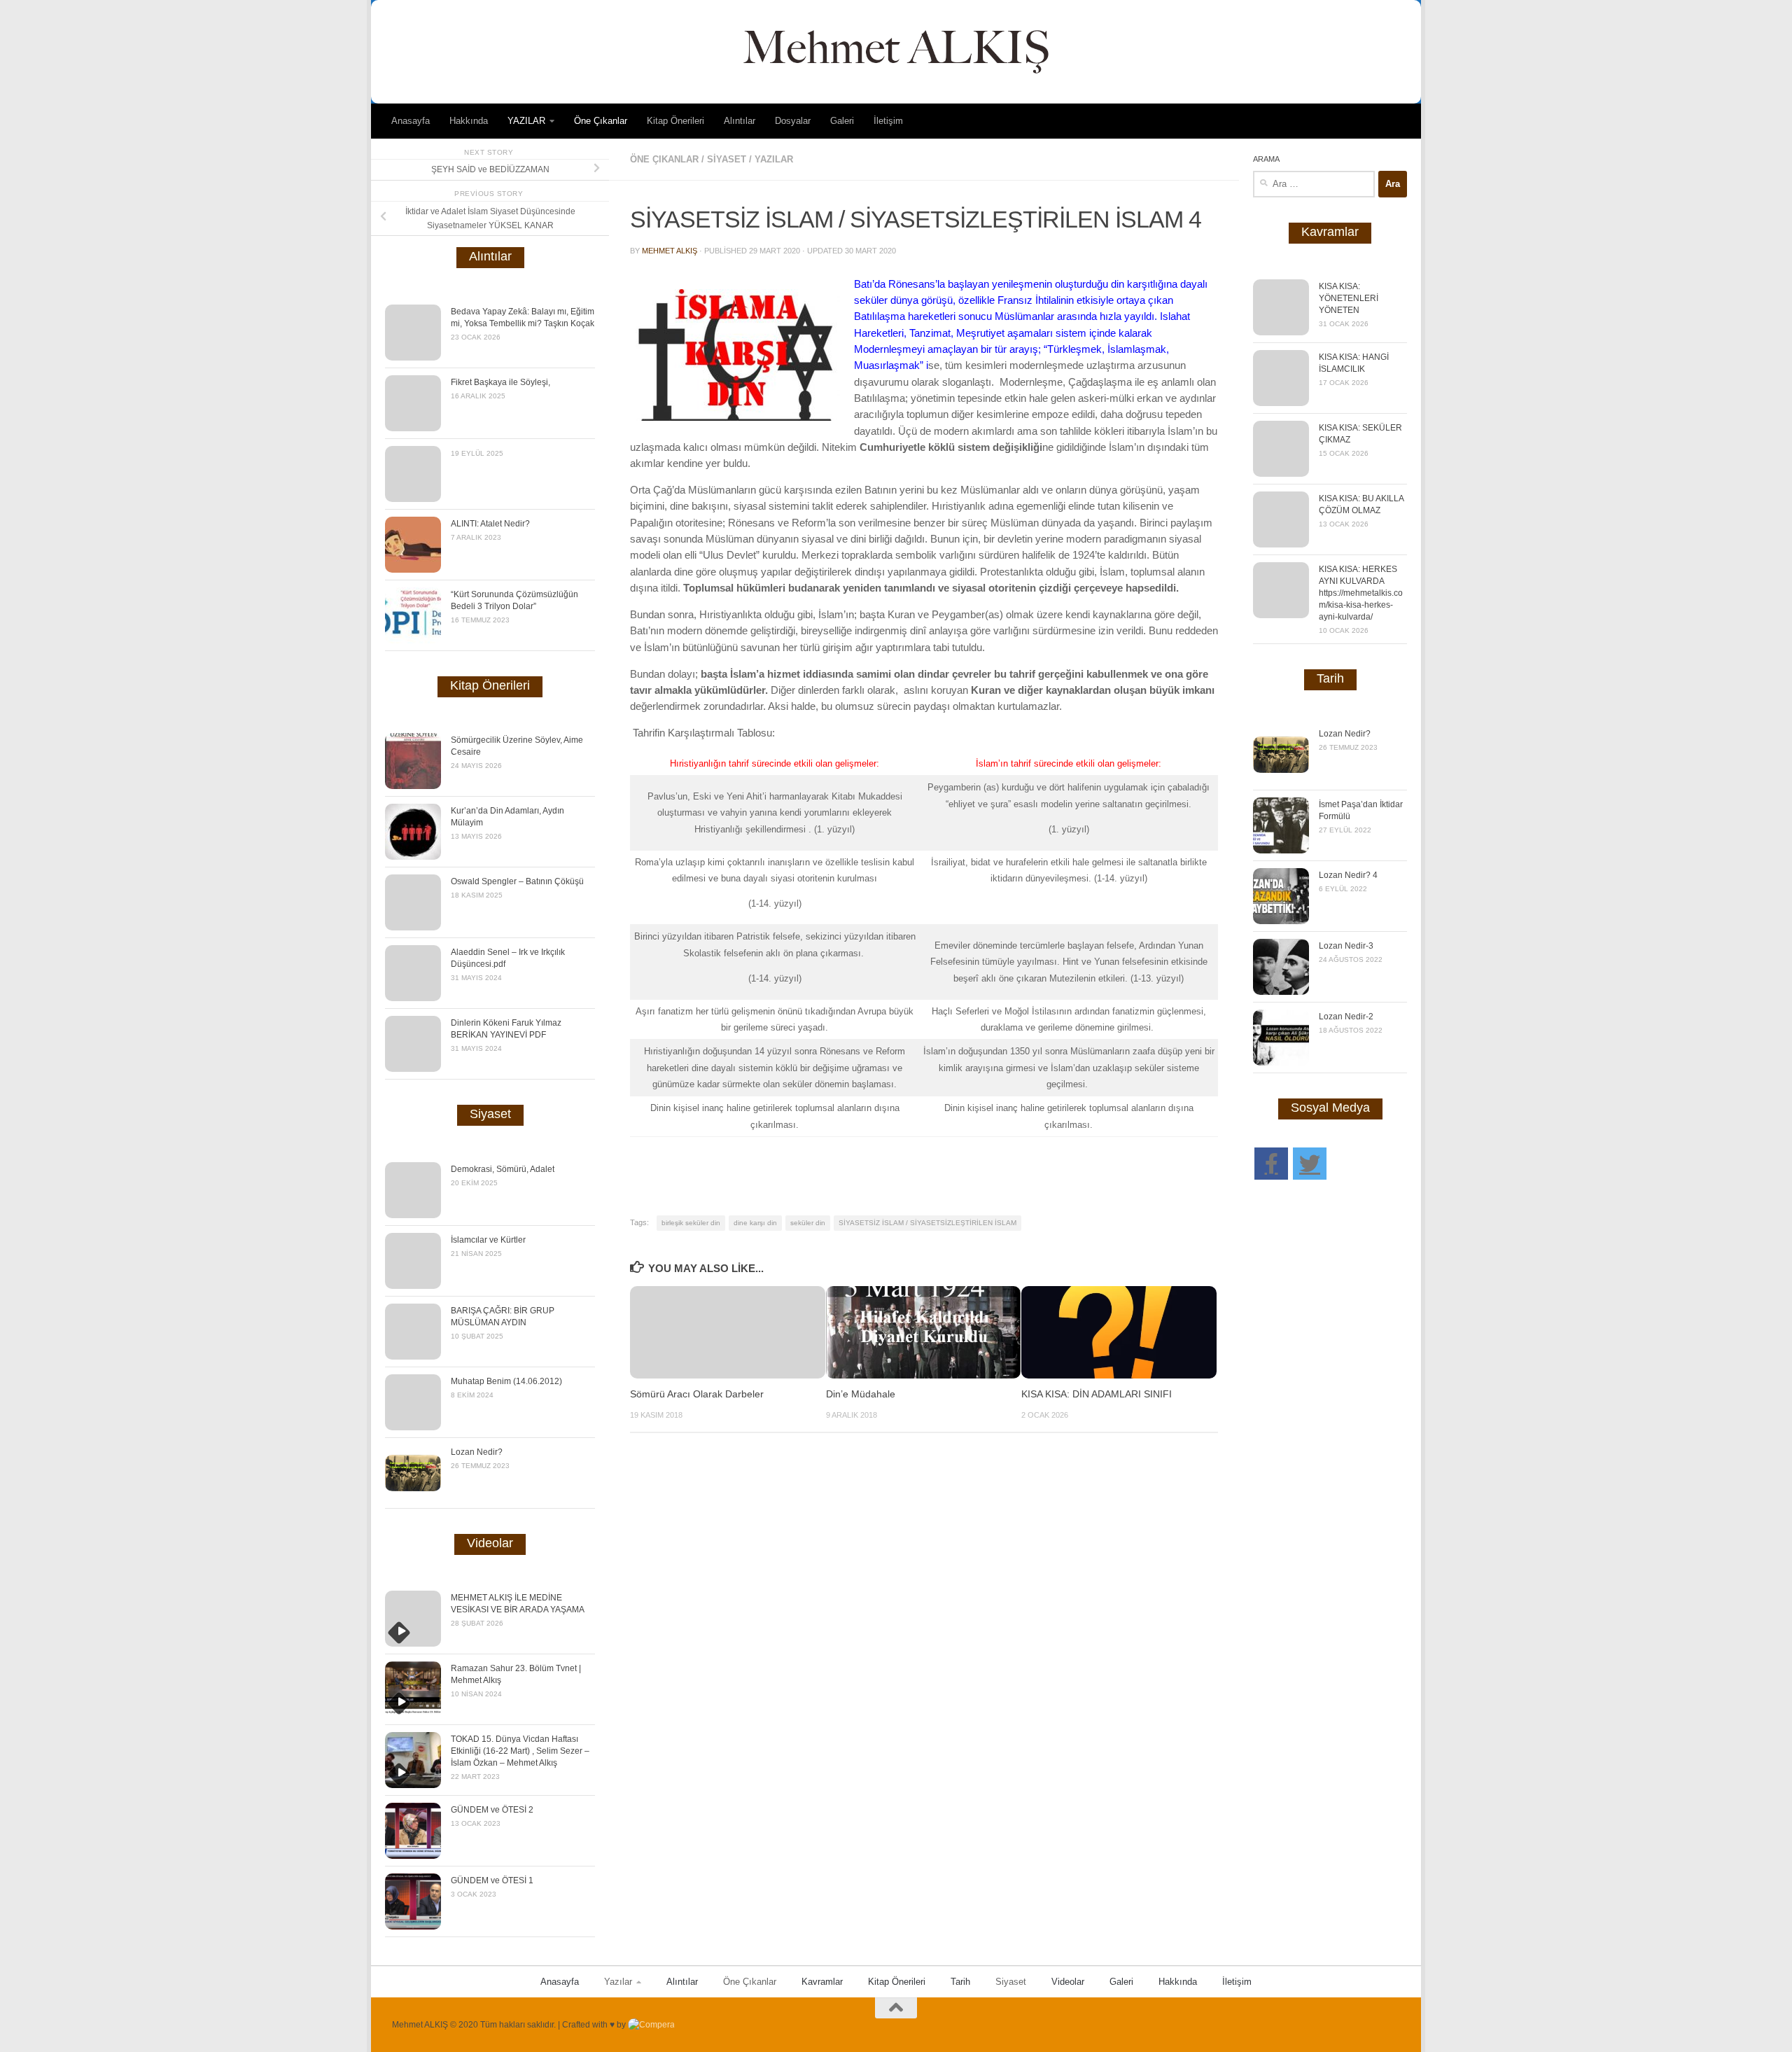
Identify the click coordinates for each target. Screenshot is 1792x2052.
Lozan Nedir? (477, 1452)
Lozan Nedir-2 (1346, 1017)
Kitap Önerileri (675, 121)
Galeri (842, 121)
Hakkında (469, 121)
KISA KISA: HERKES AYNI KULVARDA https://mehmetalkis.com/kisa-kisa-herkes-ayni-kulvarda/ (1361, 593)
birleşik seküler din (691, 1223)
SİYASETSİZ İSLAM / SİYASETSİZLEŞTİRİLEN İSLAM (927, 1223)
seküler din (808, 1223)
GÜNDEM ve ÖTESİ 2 (492, 1810)
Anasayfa (411, 121)
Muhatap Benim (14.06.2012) (506, 1381)
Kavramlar (822, 1982)
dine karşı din (755, 1223)
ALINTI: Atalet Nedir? (490, 524)
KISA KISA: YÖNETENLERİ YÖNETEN (1349, 298)
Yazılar (618, 1982)
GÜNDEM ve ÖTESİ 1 (492, 1880)
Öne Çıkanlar (601, 121)
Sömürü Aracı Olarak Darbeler (697, 1394)
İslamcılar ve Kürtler (488, 1240)
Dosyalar (793, 121)
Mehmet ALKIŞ (670, 251)
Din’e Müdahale (861, 1394)
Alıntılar (740, 121)
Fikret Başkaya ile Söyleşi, (500, 382)
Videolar (1068, 1982)
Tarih (960, 1982)
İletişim (888, 121)
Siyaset (727, 159)
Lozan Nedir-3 (1346, 946)
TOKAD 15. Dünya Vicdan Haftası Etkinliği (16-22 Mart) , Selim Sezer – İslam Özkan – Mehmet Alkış (520, 1751)
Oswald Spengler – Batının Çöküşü (517, 881)
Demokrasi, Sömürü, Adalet (503, 1169)
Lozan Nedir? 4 (1348, 875)
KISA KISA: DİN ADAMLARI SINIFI (1097, 1394)
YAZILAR (526, 121)
